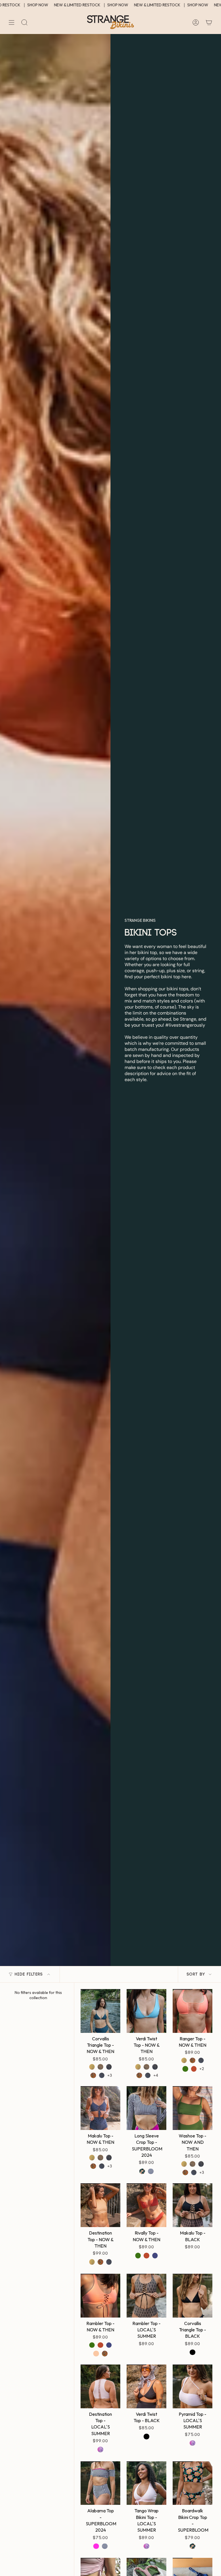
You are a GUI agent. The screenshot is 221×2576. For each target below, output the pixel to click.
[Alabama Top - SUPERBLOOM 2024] (100, 2483)
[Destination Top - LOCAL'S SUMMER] (100, 2386)
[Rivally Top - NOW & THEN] (146, 2205)
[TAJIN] (194, 2069)
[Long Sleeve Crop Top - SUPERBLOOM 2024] (146, 2108)
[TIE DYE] (100, 2450)
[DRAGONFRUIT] (96, 2546)
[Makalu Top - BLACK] (193, 2205)
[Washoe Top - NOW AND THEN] (193, 2108)
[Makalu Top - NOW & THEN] (100, 2108)
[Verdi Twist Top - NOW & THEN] (146, 2011)
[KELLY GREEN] (185, 2069)
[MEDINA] (92, 2067)
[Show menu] (12, 22)
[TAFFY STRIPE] (100, 2067)
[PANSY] (155, 2256)
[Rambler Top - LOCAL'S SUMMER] (146, 2296)
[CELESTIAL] (109, 2067)
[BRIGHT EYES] (102, 2075)
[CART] (209, 22)
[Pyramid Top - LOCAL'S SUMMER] (193, 2386)
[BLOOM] (142, 2171)
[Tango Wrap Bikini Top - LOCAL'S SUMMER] (146, 2483)
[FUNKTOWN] (93, 2075)
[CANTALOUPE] (96, 2354)
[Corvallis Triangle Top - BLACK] (193, 2296)
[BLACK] (193, 2352)
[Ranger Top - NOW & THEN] (193, 2011)
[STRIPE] (151, 2171)
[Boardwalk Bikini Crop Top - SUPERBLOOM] (193, 2483)
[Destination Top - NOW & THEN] (100, 2205)
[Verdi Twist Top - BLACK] (146, 2386)
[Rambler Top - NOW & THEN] (100, 2296)
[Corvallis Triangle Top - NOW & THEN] (100, 2011)
